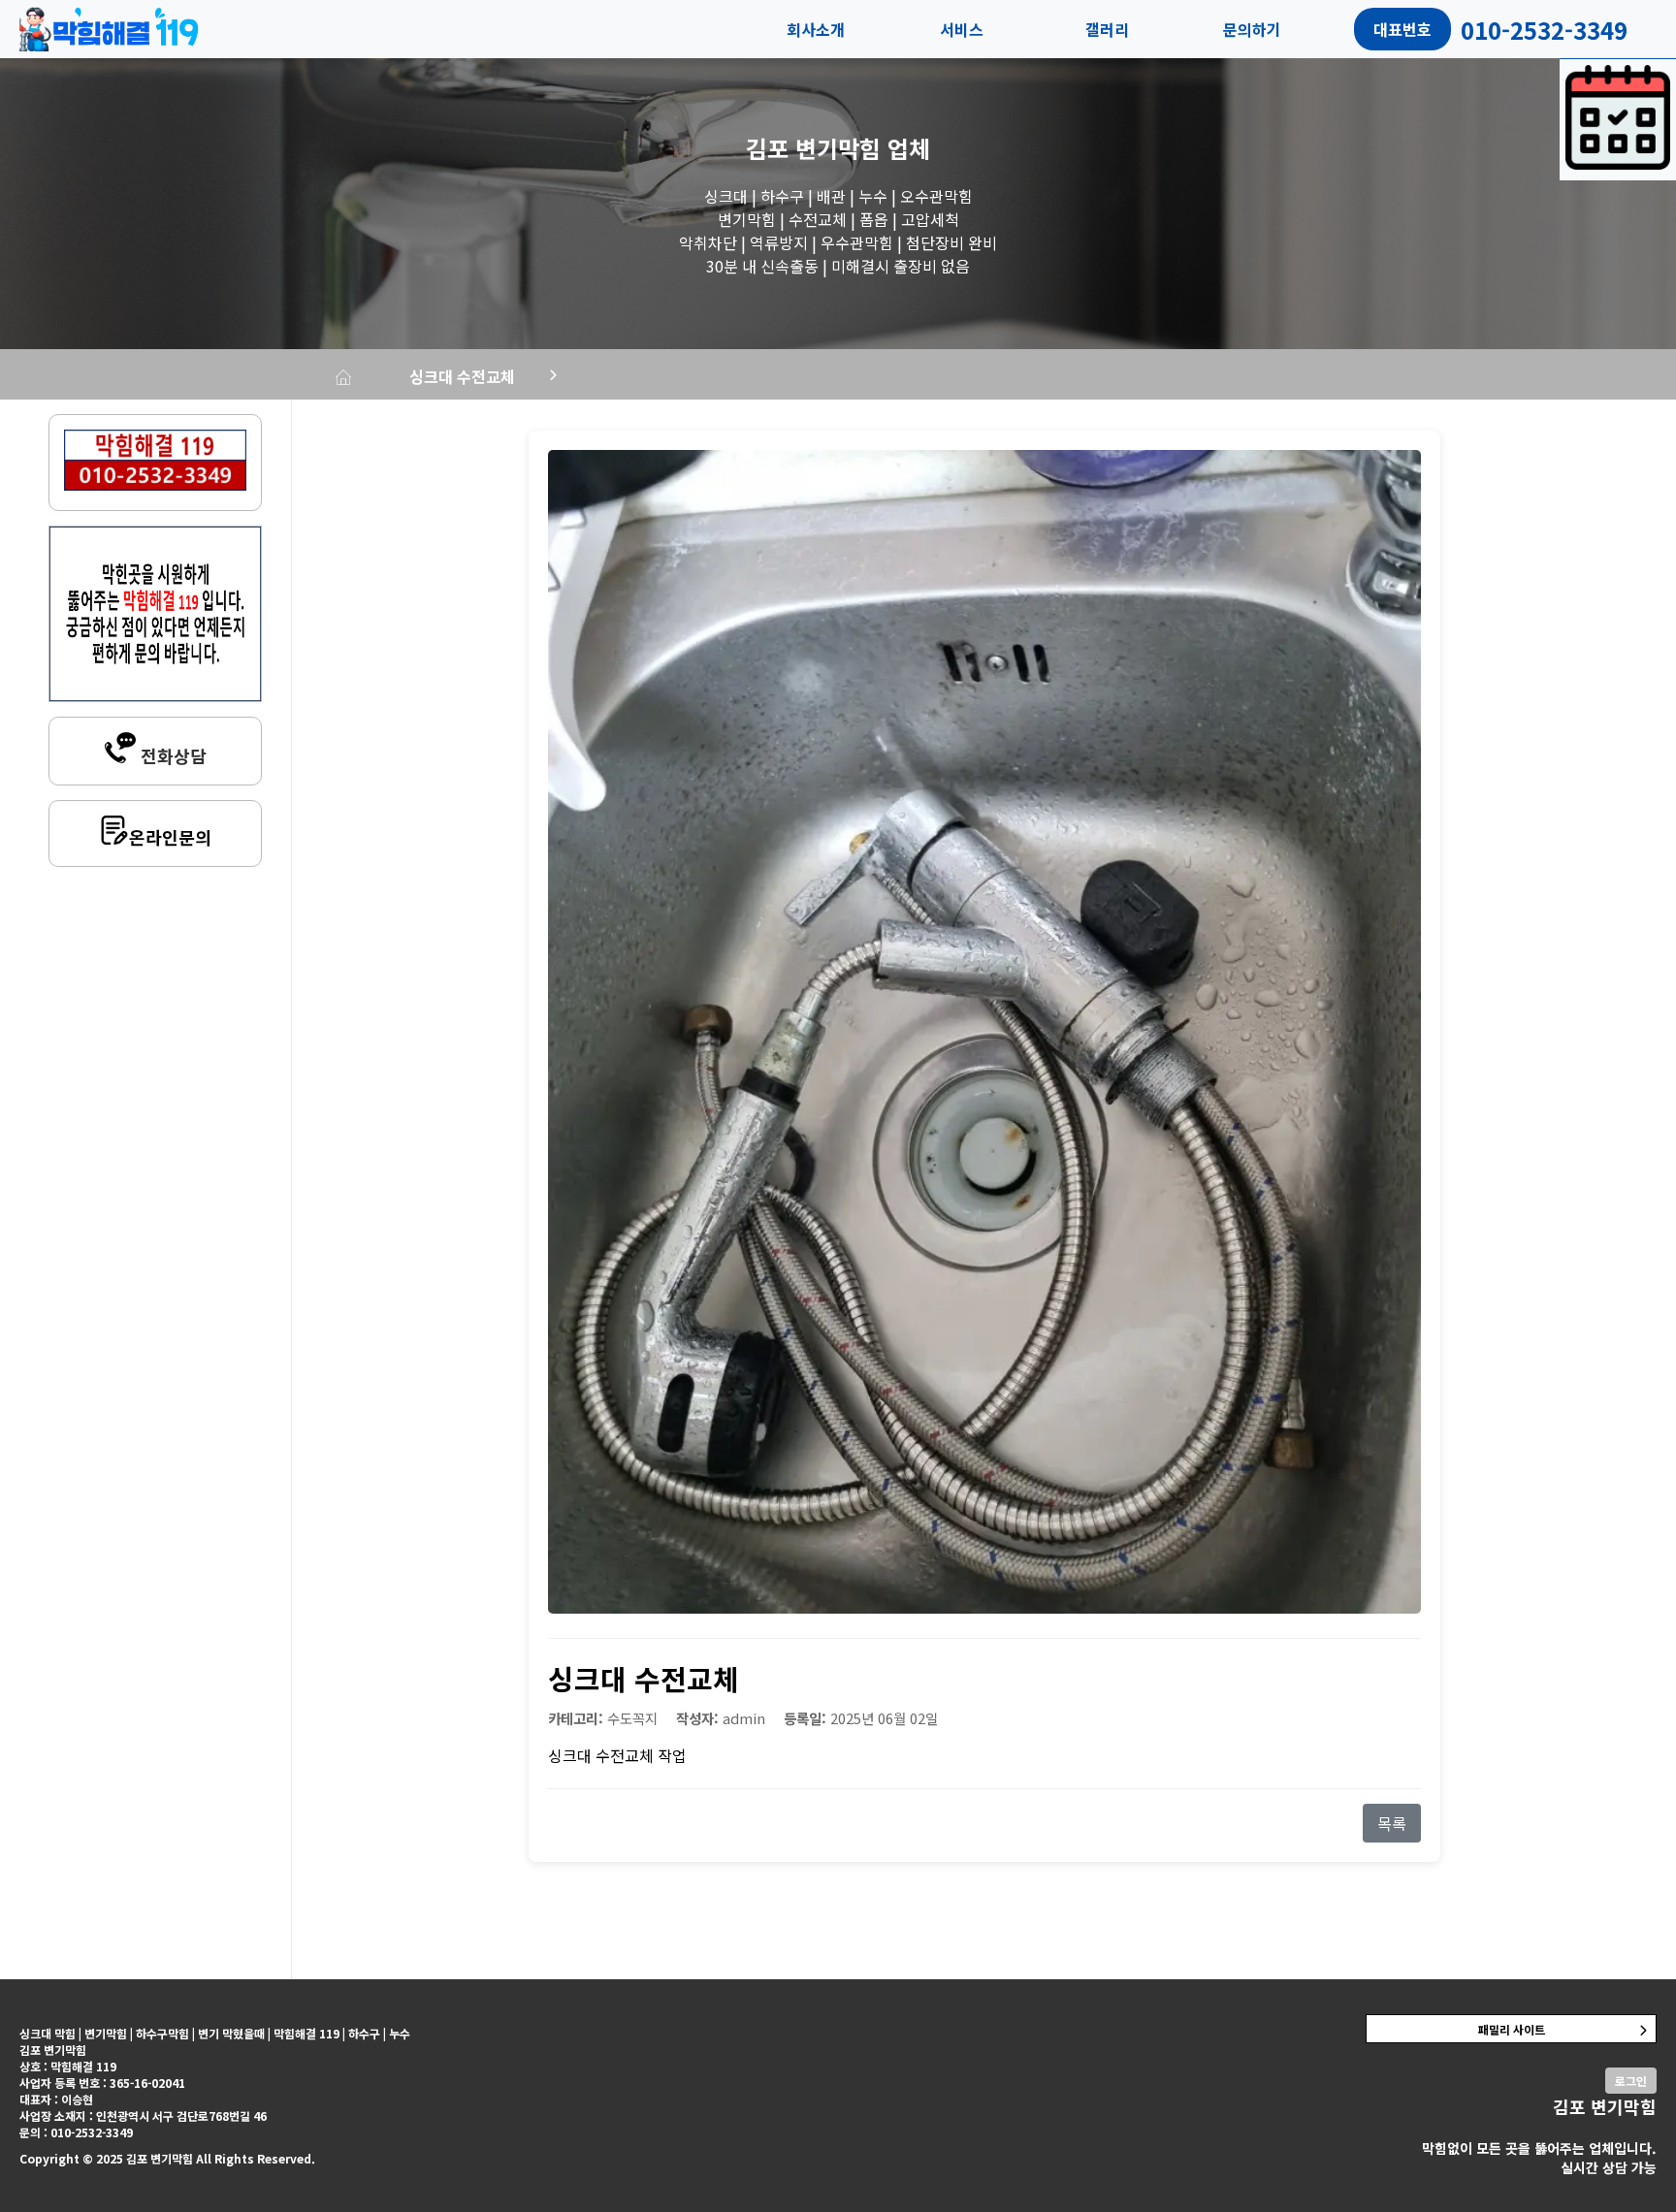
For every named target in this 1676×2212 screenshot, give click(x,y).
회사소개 (816, 29)
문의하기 (1252, 29)
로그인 (1631, 2081)
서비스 (962, 29)
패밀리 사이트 (1512, 2029)
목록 (1392, 1823)
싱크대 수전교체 (462, 376)
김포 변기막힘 (813, 148)
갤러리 (1107, 29)
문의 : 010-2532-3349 (76, 2132)
